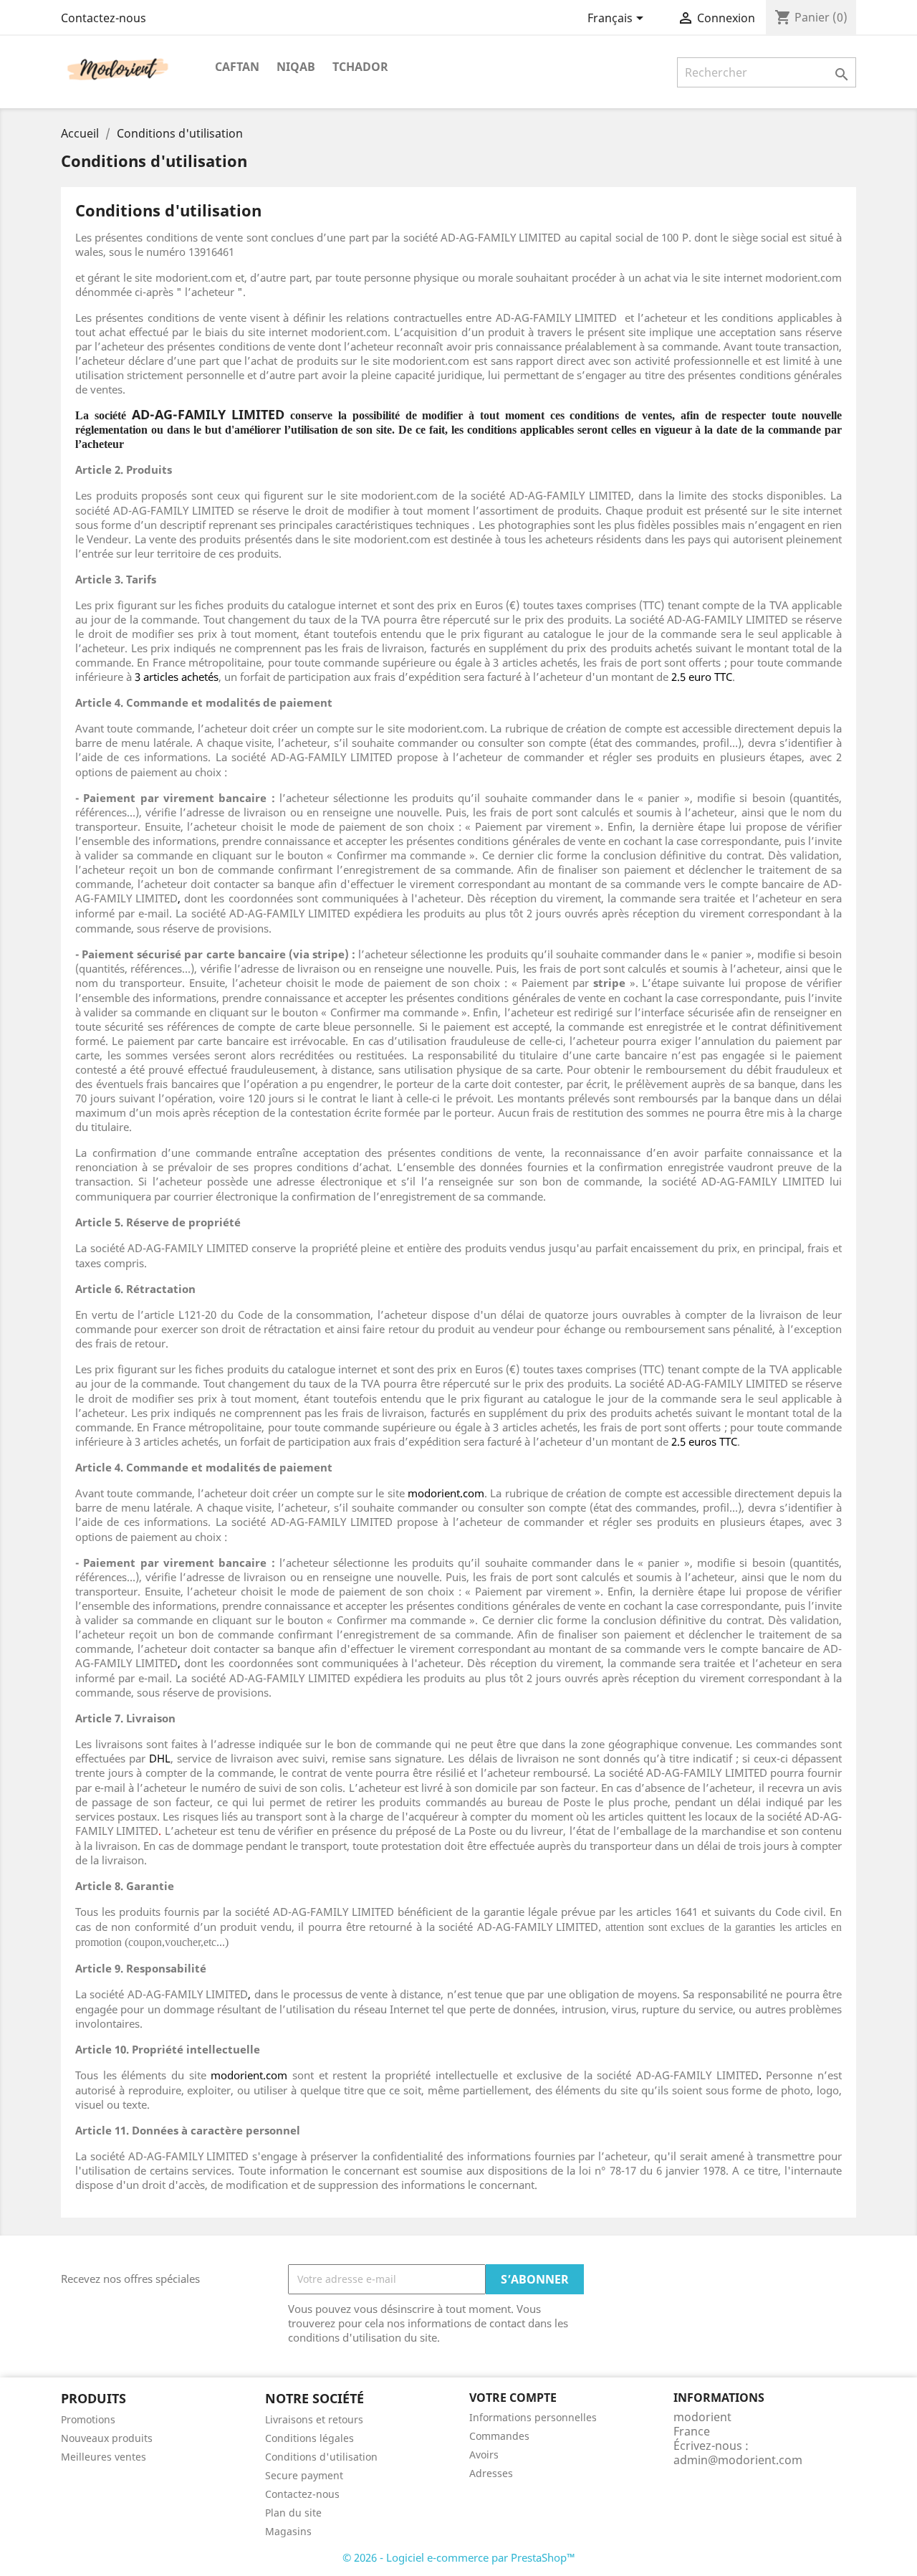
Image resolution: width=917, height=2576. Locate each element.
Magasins (288, 2531)
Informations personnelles (533, 2417)
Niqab (296, 67)
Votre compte (513, 2398)
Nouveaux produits (107, 2438)
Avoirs (484, 2455)
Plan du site (293, 2513)
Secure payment (304, 2475)
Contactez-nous (104, 18)
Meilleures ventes (104, 2457)
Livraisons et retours (314, 2419)
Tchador (360, 67)
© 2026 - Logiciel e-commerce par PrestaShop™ (459, 2557)
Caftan (237, 67)
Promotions (88, 2419)
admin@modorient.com (738, 2460)
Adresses (491, 2473)
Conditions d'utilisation (321, 2457)
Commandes (499, 2436)
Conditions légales (309, 2438)
